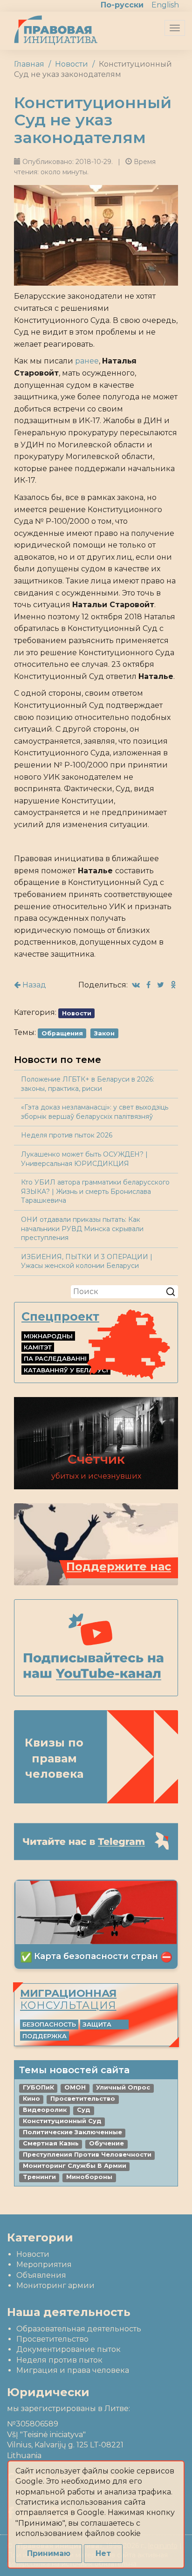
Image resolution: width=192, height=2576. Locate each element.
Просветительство (52, 2339)
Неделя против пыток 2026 (67, 1135)
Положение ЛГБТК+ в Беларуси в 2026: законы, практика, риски (88, 1084)
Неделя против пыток (59, 2360)
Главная (29, 64)
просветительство (83, 2099)
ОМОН (75, 2087)
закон (104, 1033)
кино (31, 2099)
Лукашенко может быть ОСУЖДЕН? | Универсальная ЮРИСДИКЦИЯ (84, 1159)
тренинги (39, 2177)
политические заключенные (72, 2132)
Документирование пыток (69, 2349)
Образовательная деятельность (79, 2329)
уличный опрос (123, 2087)
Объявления (41, 2275)
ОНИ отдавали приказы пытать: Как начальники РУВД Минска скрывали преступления (82, 1229)
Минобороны (89, 2177)
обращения (62, 1033)
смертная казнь (51, 2143)
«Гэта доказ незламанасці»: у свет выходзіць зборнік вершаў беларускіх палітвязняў (95, 1112)
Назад (33, 985)
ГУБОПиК (38, 2087)
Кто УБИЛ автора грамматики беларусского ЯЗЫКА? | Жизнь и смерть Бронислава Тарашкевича (95, 1191)
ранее (87, 361)
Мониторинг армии (55, 2285)
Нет (103, 2553)
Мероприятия (44, 2264)
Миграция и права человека (73, 2370)
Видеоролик (45, 2110)
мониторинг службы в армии (75, 2166)
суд (84, 2110)
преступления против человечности (87, 2155)
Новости (72, 64)
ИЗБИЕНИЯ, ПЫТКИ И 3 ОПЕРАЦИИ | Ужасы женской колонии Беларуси (87, 1261)
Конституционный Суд (62, 2121)
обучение (106, 2143)
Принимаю (49, 2553)
